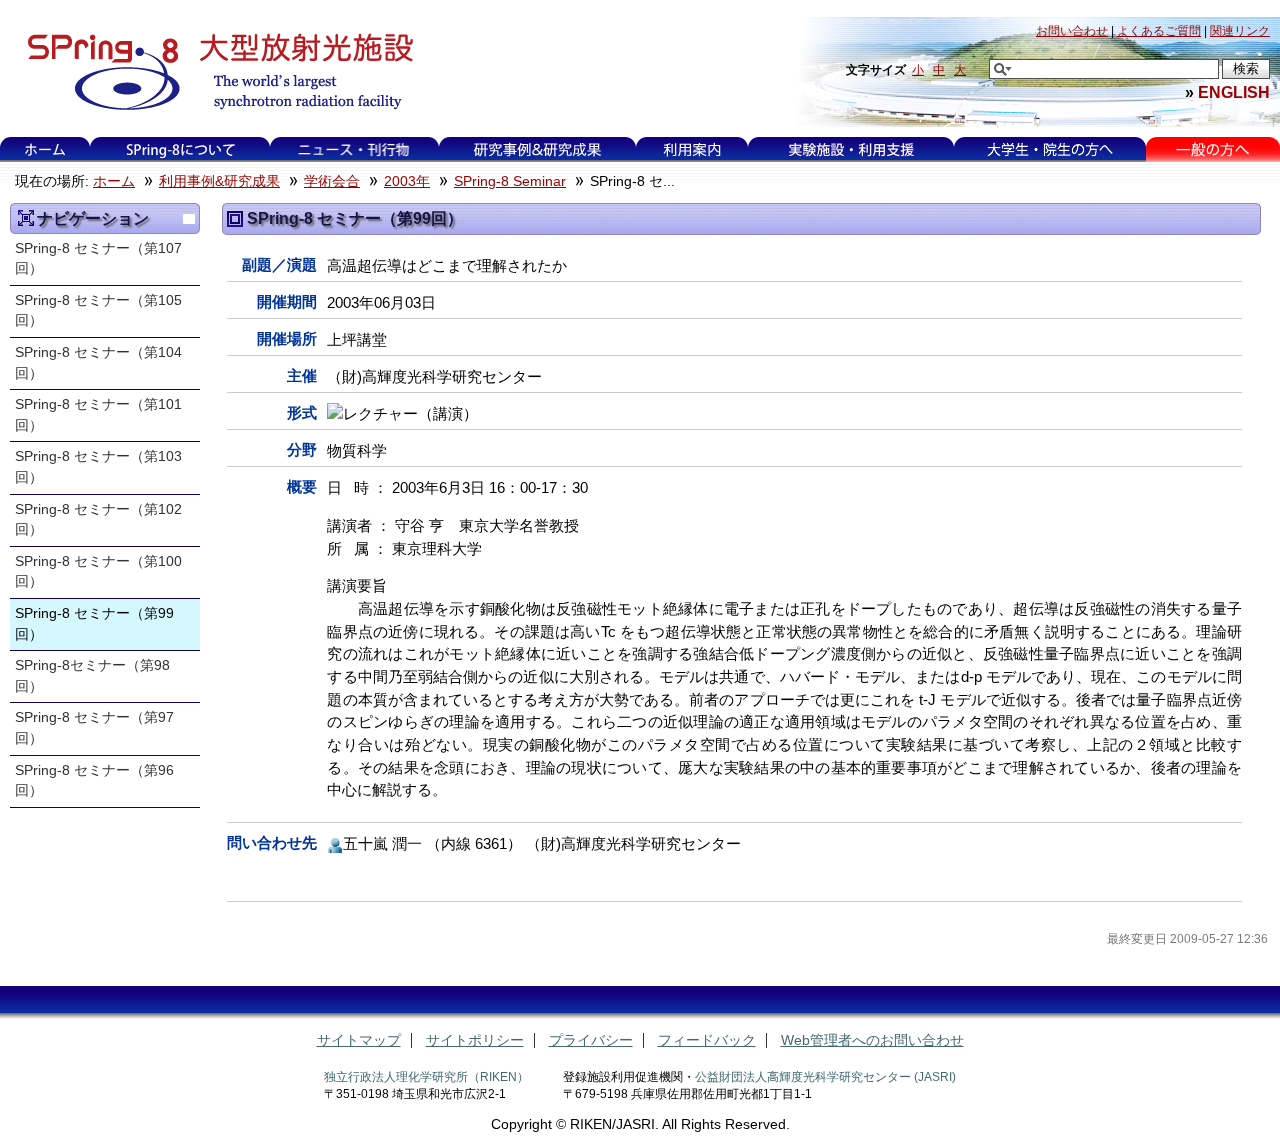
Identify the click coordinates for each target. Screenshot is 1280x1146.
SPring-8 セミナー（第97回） (94, 728)
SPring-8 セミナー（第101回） (98, 415)
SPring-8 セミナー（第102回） (98, 520)
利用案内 (692, 149)
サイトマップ (359, 1040)
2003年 (407, 181)
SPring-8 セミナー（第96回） (94, 781)
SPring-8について (179, 149)
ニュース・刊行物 (354, 149)
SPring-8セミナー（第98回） (92, 676)
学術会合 (332, 181)
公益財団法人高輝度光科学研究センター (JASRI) (825, 1077)
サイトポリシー (475, 1040)
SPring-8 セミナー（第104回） (98, 363)
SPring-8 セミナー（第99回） (94, 624)
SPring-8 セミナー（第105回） (98, 311)
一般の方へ (1212, 149)
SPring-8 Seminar (510, 181)
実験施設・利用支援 (850, 149)
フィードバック (707, 1040)
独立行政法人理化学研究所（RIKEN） (426, 1077)
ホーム (45, 149)
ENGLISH (1234, 92)
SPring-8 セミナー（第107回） (98, 259)
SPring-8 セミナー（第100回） (98, 572)
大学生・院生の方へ (1050, 149)
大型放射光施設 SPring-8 (213, 72)
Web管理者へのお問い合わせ (872, 1040)
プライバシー (591, 1040)
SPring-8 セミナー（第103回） (98, 467)
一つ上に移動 (189, 219)
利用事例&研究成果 (537, 149)
